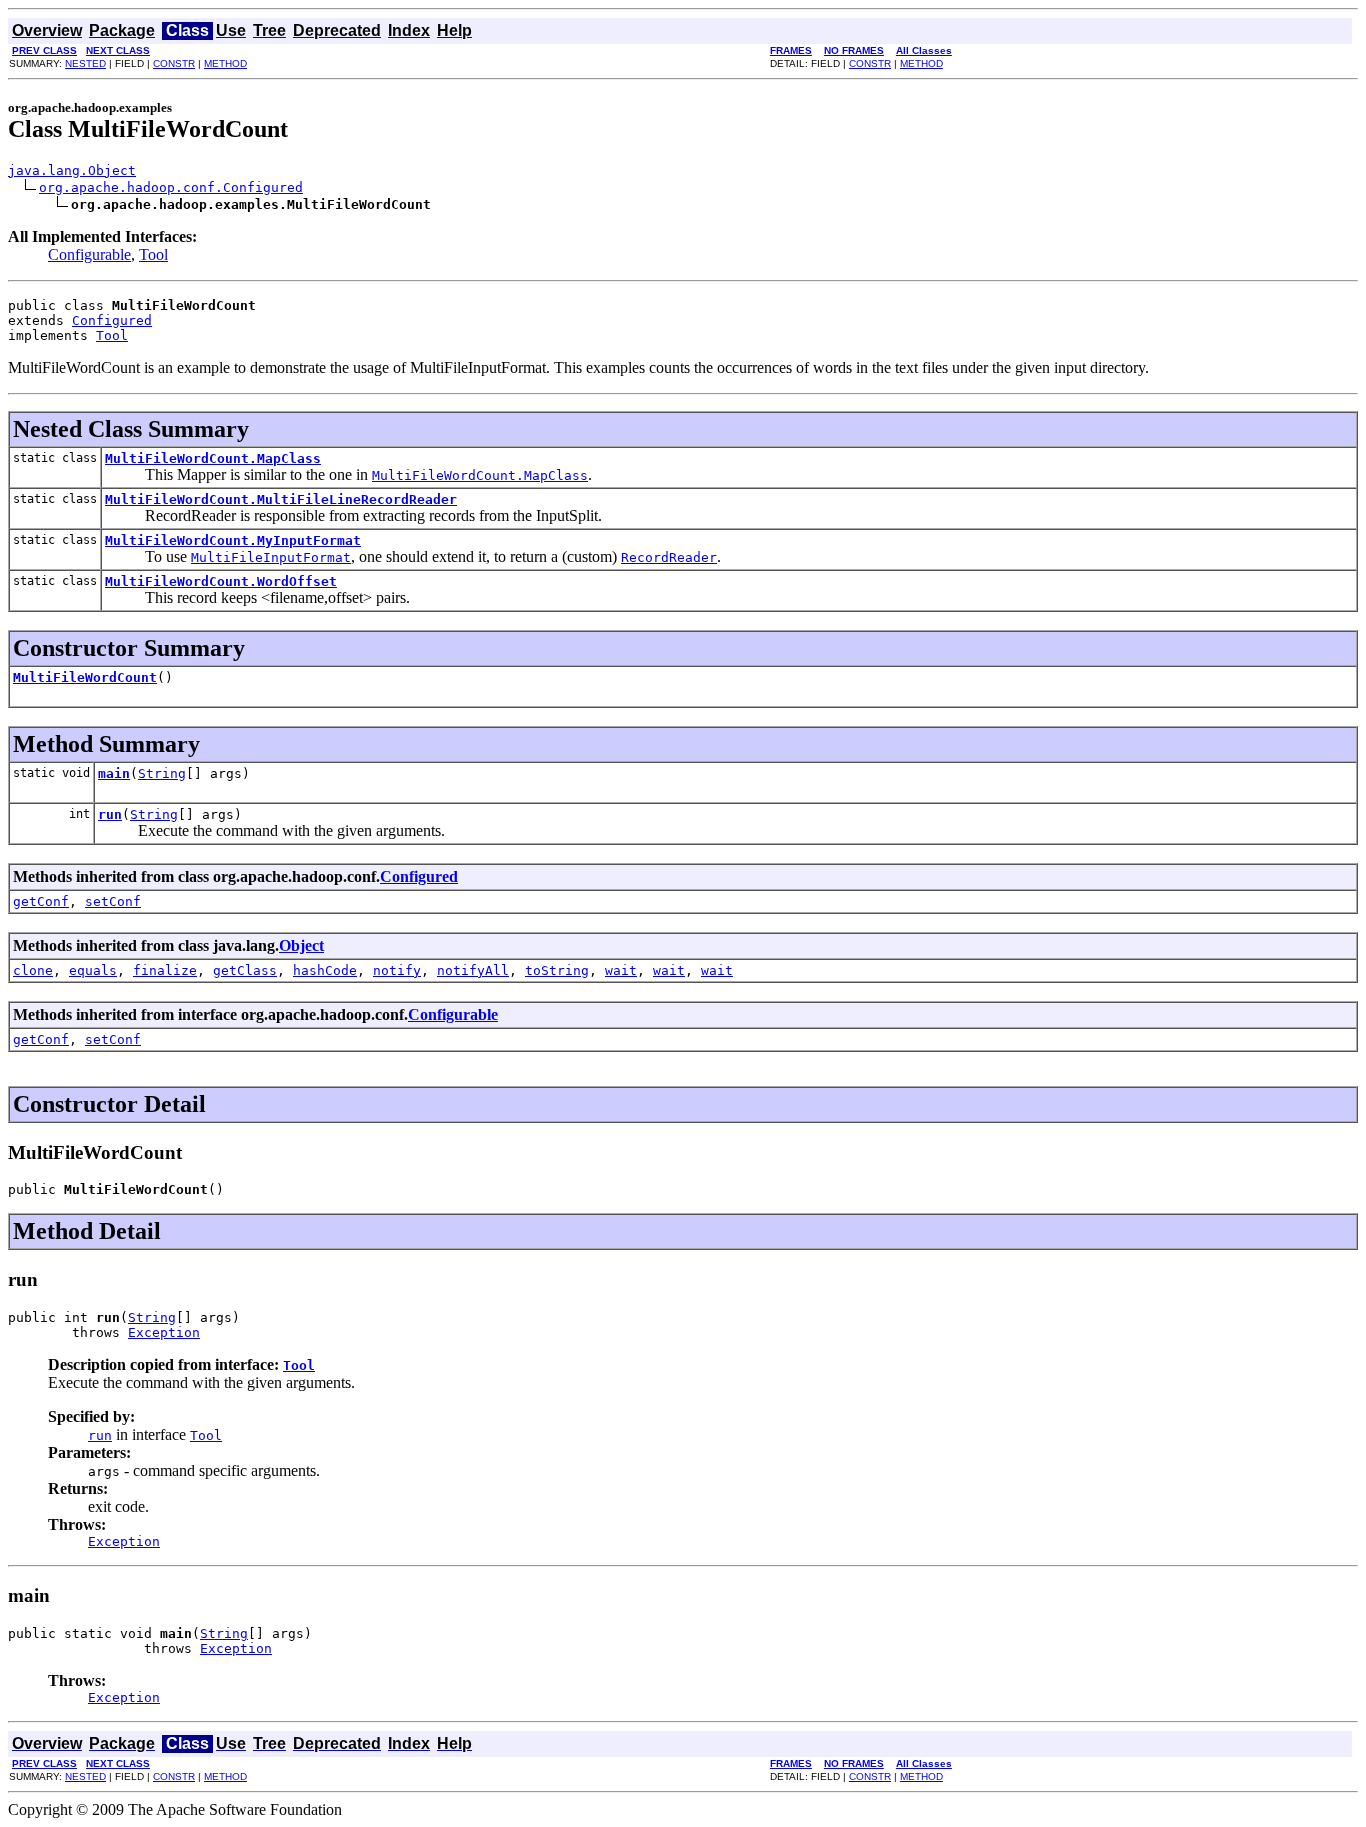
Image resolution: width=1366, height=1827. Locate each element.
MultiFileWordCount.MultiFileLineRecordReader (281, 499)
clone (33, 970)
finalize (165, 970)
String (162, 773)
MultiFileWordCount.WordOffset (221, 581)
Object (301, 945)
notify (397, 970)
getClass (245, 970)
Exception (164, 1332)
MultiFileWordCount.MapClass (213, 458)
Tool (153, 254)
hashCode (325, 970)
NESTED (85, 63)
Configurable (89, 254)
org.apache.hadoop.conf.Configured (171, 187)
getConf (41, 901)
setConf (113, 901)
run (110, 814)
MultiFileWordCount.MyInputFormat (233, 540)
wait (621, 970)
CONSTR (174, 63)
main (114, 773)
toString (557, 970)
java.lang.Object (72, 170)
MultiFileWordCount (85, 677)
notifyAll (473, 970)
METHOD (225, 63)
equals (93, 970)
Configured (112, 320)
